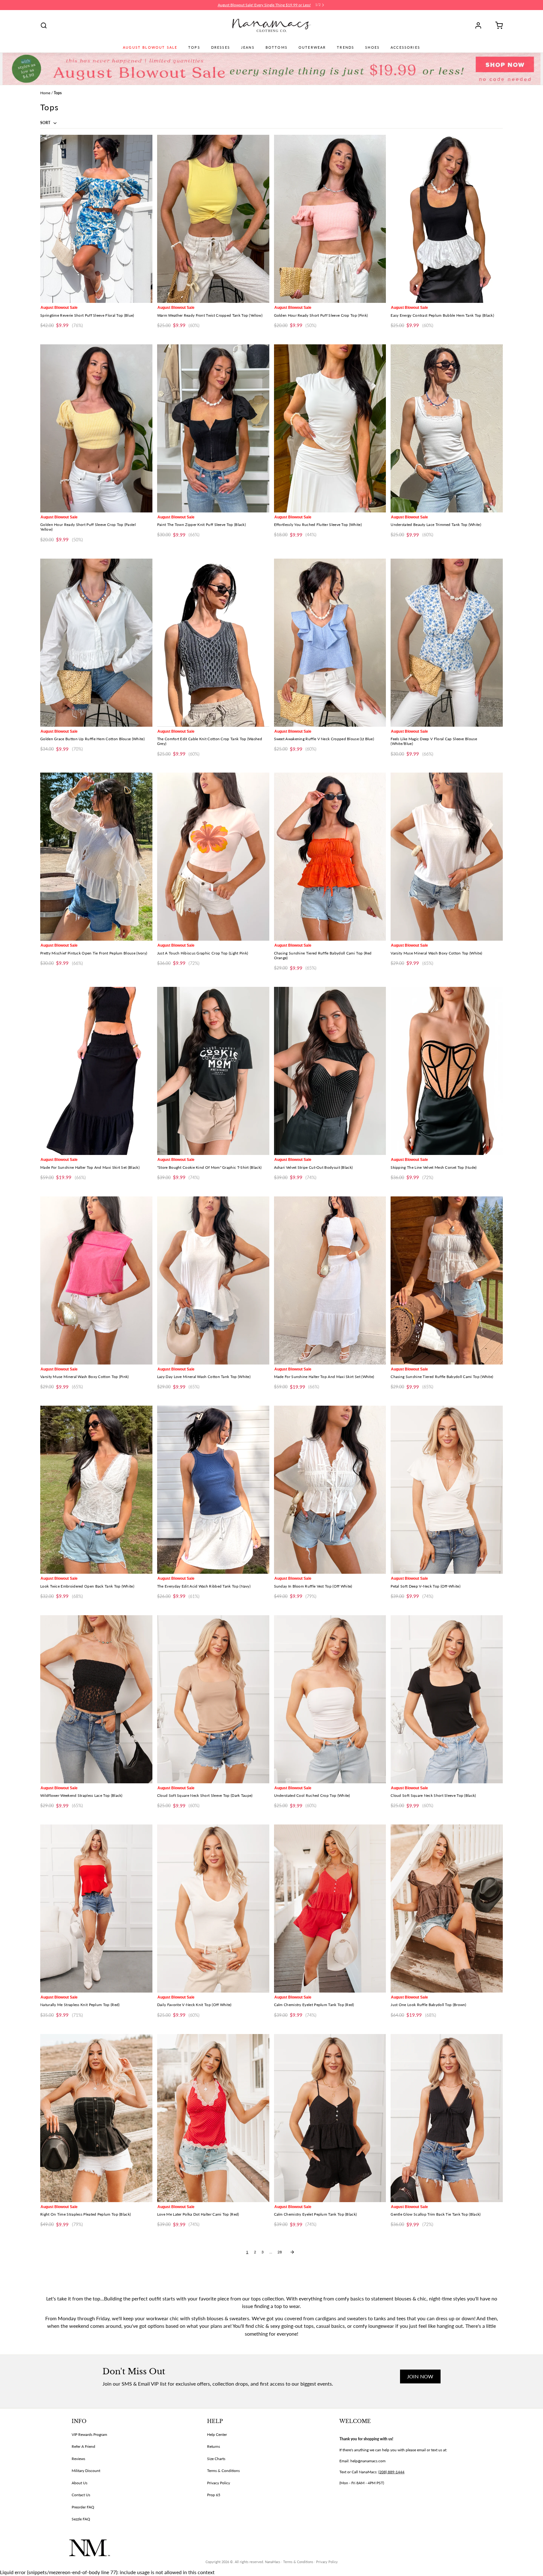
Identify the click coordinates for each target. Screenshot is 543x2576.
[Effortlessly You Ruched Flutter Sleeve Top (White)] (330, 428)
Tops (194, 47)
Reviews (78, 2459)
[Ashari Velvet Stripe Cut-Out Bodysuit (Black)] (330, 1071)
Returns (214, 2446)
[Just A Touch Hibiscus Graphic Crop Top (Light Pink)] (213, 857)
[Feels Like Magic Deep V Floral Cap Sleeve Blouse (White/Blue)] (447, 643)
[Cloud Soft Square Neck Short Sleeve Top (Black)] (447, 1699)
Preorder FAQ (83, 2507)
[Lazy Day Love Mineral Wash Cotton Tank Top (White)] (213, 1280)
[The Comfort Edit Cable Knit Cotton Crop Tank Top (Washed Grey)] (213, 643)
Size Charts (216, 2459)
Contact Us (81, 2495)
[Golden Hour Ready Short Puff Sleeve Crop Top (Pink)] (330, 219)
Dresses (221, 47)
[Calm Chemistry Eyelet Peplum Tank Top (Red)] (330, 1909)
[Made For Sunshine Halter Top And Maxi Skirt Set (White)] (330, 1280)
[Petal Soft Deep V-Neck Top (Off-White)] (447, 1490)
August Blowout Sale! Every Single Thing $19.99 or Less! (264, 5)
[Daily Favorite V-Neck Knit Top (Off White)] (213, 1909)
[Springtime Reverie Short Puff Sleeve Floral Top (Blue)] (96, 219)
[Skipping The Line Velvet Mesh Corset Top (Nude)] (447, 1071)
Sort (46, 123)
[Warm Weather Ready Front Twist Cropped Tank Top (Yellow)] (213, 219)
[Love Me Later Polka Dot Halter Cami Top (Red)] (213, 2118)
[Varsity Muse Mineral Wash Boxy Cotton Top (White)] (447, 857)
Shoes (372, 47)
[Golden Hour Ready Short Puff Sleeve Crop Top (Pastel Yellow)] (96, 428)
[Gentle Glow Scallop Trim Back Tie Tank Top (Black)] (447, 2118)
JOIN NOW (420, 2376)
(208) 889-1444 (391, 2472)
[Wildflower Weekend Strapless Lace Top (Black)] (96, 1699)
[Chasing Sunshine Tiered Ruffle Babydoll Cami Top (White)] (447, 1280)
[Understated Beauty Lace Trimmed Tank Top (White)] (447, 428)
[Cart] (497, 25)
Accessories (405, 47)
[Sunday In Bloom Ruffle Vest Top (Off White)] (330, 1490)
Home (45, 93)
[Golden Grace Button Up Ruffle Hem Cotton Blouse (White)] (96, 643)
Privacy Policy (219, 2483)
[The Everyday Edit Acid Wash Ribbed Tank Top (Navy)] (213, 1490)
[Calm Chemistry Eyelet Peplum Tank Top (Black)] (330, 2118)
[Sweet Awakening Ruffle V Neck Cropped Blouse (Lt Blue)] (330, 643)
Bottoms (277, 47)
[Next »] (292, 2252)
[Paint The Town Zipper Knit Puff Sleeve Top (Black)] (213, 428)
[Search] (44, 25)
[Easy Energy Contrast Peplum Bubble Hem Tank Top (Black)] (447, 219)
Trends (346, 47)
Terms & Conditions (223, 2471)
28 (280, 2252)
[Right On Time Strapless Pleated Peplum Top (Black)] (96, 2118)
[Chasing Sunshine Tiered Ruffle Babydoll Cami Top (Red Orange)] (330, 857)
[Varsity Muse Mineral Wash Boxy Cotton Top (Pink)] (96, 1280)
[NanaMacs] (272, 25)
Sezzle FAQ (81, 2519)
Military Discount (86, 2471)
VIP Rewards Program (89, 2434)
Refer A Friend (83, 2446)
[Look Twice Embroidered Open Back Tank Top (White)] (96, 1490)
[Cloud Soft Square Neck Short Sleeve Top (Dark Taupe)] (213, 1699)
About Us (80, 2483)
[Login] (480, 25)
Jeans (248, 47)
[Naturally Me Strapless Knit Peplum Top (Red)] (96, 1909)
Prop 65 (214, 2495)
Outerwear (312, 47)
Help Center (217, 2434)
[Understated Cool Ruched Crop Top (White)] (330, 1699)
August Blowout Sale (150, 47)
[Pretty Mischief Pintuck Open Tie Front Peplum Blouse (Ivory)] (96, 857)
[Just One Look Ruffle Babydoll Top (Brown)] (447, 1909)
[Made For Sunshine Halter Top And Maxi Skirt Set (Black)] (96, 1071)
